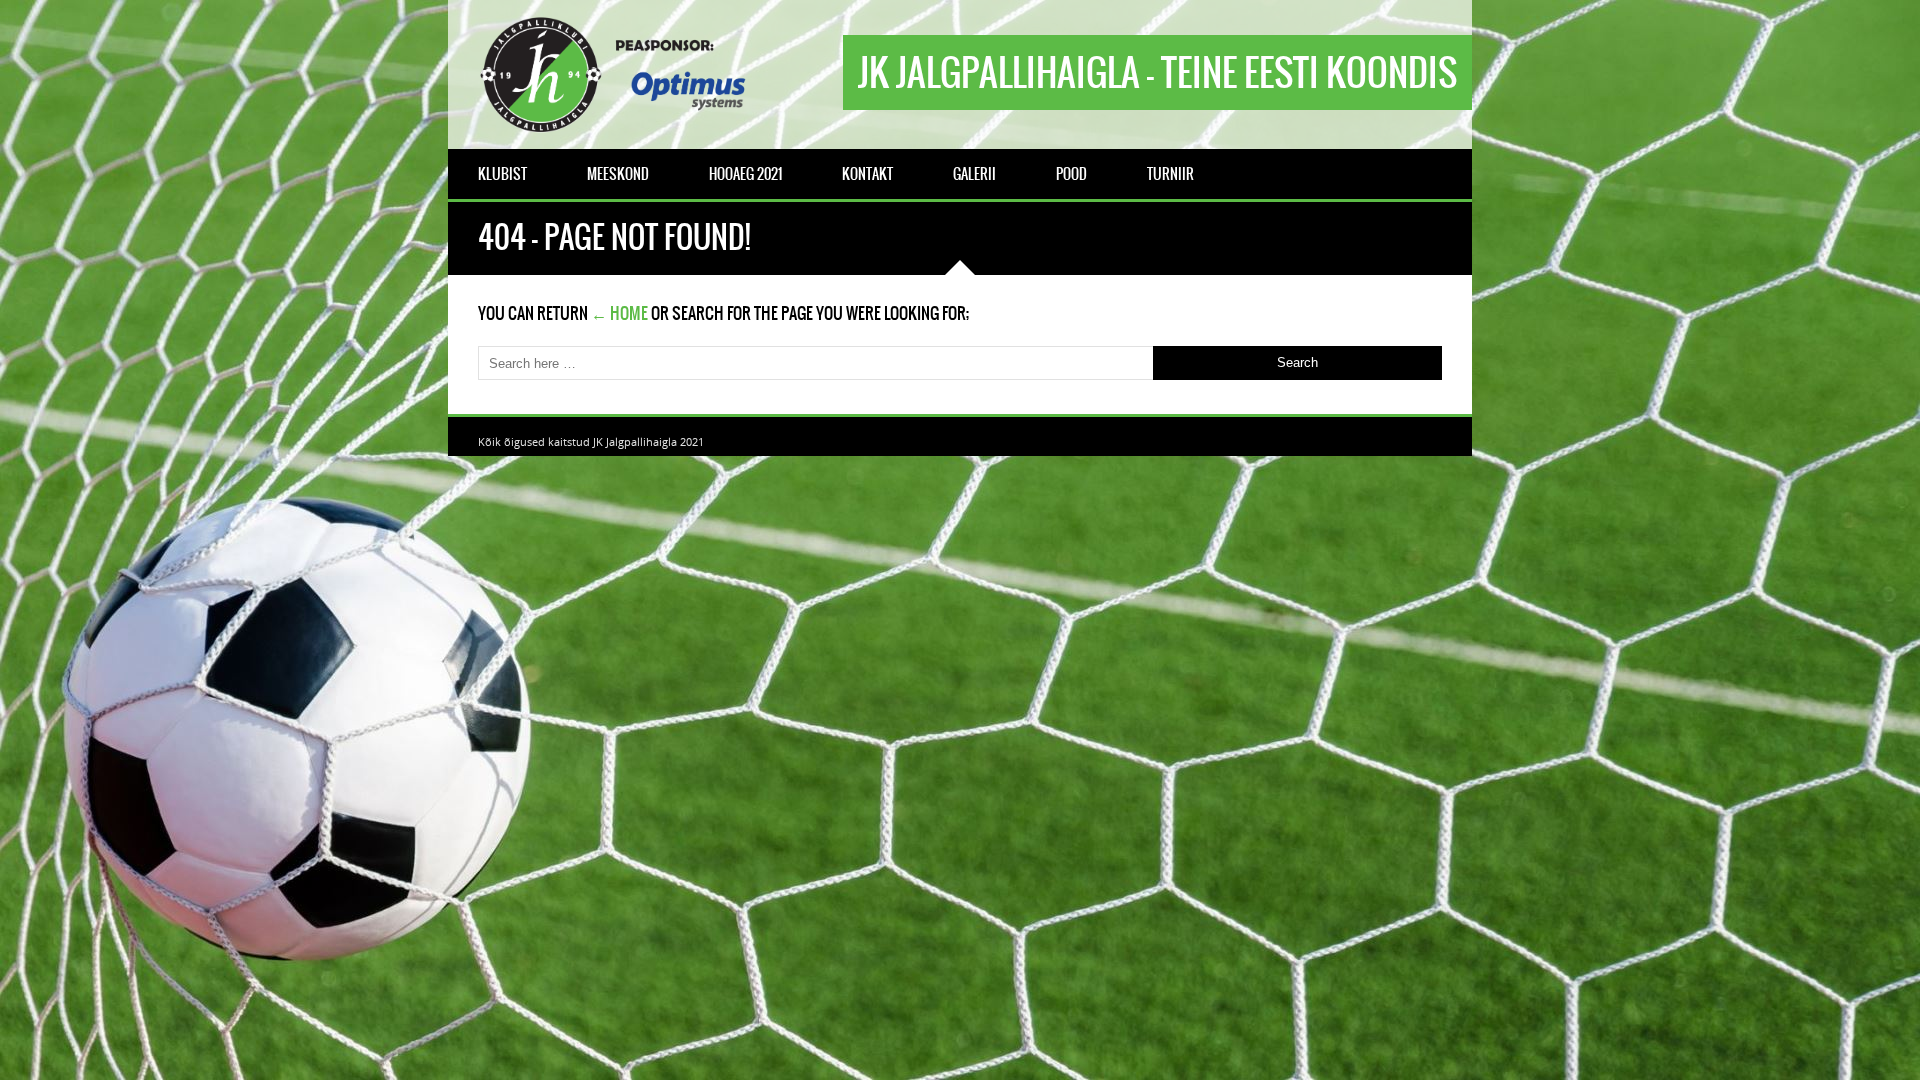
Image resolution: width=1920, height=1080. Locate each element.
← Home (619, 313)
